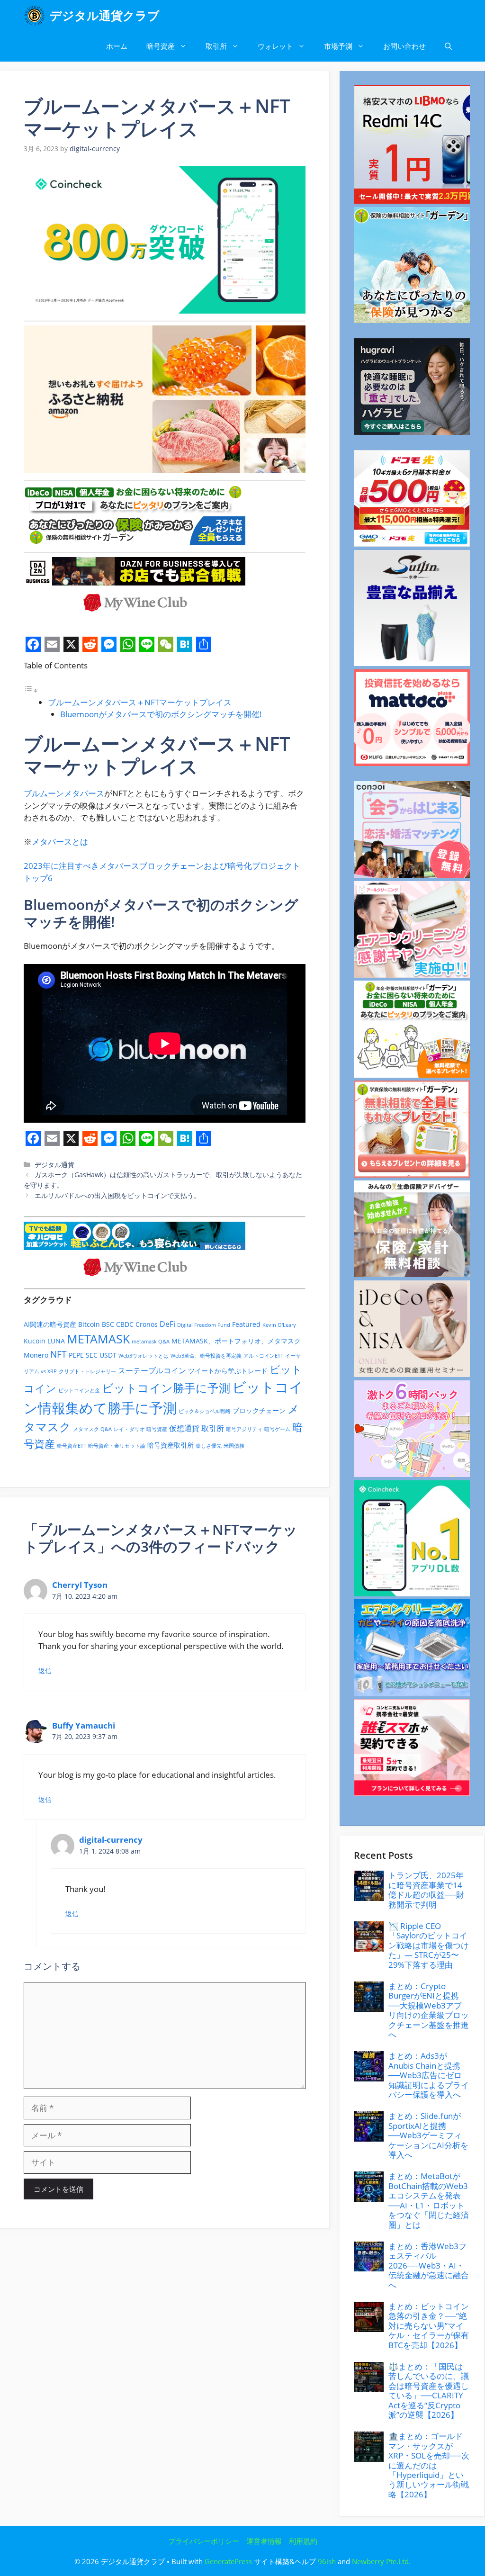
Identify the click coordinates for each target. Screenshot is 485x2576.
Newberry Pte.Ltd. (381, 2561)
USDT (108, 1355)
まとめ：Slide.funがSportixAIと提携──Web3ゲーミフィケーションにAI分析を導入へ (428, 2135)
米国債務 (234, 1446)
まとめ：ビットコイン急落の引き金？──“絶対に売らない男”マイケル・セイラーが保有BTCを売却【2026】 (429, 2326)
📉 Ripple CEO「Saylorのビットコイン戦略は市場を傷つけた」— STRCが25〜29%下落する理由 (429, 1945)
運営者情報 (264, 2541)
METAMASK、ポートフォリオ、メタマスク (236, 1341)
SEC (92, 1355)
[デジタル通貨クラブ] (34, 15)
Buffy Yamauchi (84, 1725)
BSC (108, 1324)
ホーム (117, 46)
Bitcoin (89, 1324)
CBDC (125, 1324)
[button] (448, 46)
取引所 (216, 46)
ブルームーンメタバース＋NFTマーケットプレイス (140, 702)
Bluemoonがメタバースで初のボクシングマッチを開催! (161, 714)
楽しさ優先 (209, 1446)
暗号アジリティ (244, 1429)
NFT (58, 1354)
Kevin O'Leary (279, 1325)
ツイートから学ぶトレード (228, 1371)
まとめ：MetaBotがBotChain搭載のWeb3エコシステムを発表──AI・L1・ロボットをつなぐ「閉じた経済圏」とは (429, 2200)
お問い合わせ (404, 46)
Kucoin (35, 1341)
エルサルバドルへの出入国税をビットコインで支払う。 (117, 1195)
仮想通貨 (184, 1428)
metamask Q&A (151, 1342)
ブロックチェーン (259, 1410)
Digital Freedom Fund (204, 1325)
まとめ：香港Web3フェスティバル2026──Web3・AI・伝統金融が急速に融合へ (429, 2265)
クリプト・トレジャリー (87, 1371)
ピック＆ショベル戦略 (205, 1411)
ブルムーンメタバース (64, 793)
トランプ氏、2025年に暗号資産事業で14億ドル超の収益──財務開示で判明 (426, 1890)
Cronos (147, 1324)
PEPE (76, 1355)
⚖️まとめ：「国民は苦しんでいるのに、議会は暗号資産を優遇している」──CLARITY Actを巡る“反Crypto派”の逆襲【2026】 (429, 2391)
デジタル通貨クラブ (105, 15)
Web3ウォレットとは (144, 1356)
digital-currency (111, 1840)
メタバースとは (60, 842)
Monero (36, 1355)
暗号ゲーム (277, 1429)
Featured (246, 1324)
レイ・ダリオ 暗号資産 (140, 1429)
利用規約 (303, 2541)
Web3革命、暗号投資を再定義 (206, 1356)
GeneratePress (228, 2561)
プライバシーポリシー (204, 2541)
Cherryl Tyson (80, 1585)
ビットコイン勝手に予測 (166, 1388)
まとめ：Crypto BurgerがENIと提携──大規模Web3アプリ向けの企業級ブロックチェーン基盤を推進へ (429, 2010)
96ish (327, 2561)
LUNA (56, 1341)
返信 (45, 1671)
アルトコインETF (263, 1356)
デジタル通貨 (54, 1165)
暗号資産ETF (72, 1446)
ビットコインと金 (79, 1390)
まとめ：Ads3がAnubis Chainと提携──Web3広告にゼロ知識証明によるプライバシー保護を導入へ (429, 2075)
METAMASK (98, 1339)
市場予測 (338, 46)
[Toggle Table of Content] (31, 690)
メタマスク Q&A (92, 1429)
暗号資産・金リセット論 (117, 1446)
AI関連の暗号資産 (50, 1324)
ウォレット (275, 46)
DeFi (167, 1324)
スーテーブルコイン (152, 1370)
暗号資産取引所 (171, 1445)
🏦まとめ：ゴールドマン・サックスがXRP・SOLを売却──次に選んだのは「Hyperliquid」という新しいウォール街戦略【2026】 (429, 2465)
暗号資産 (161, 46)
